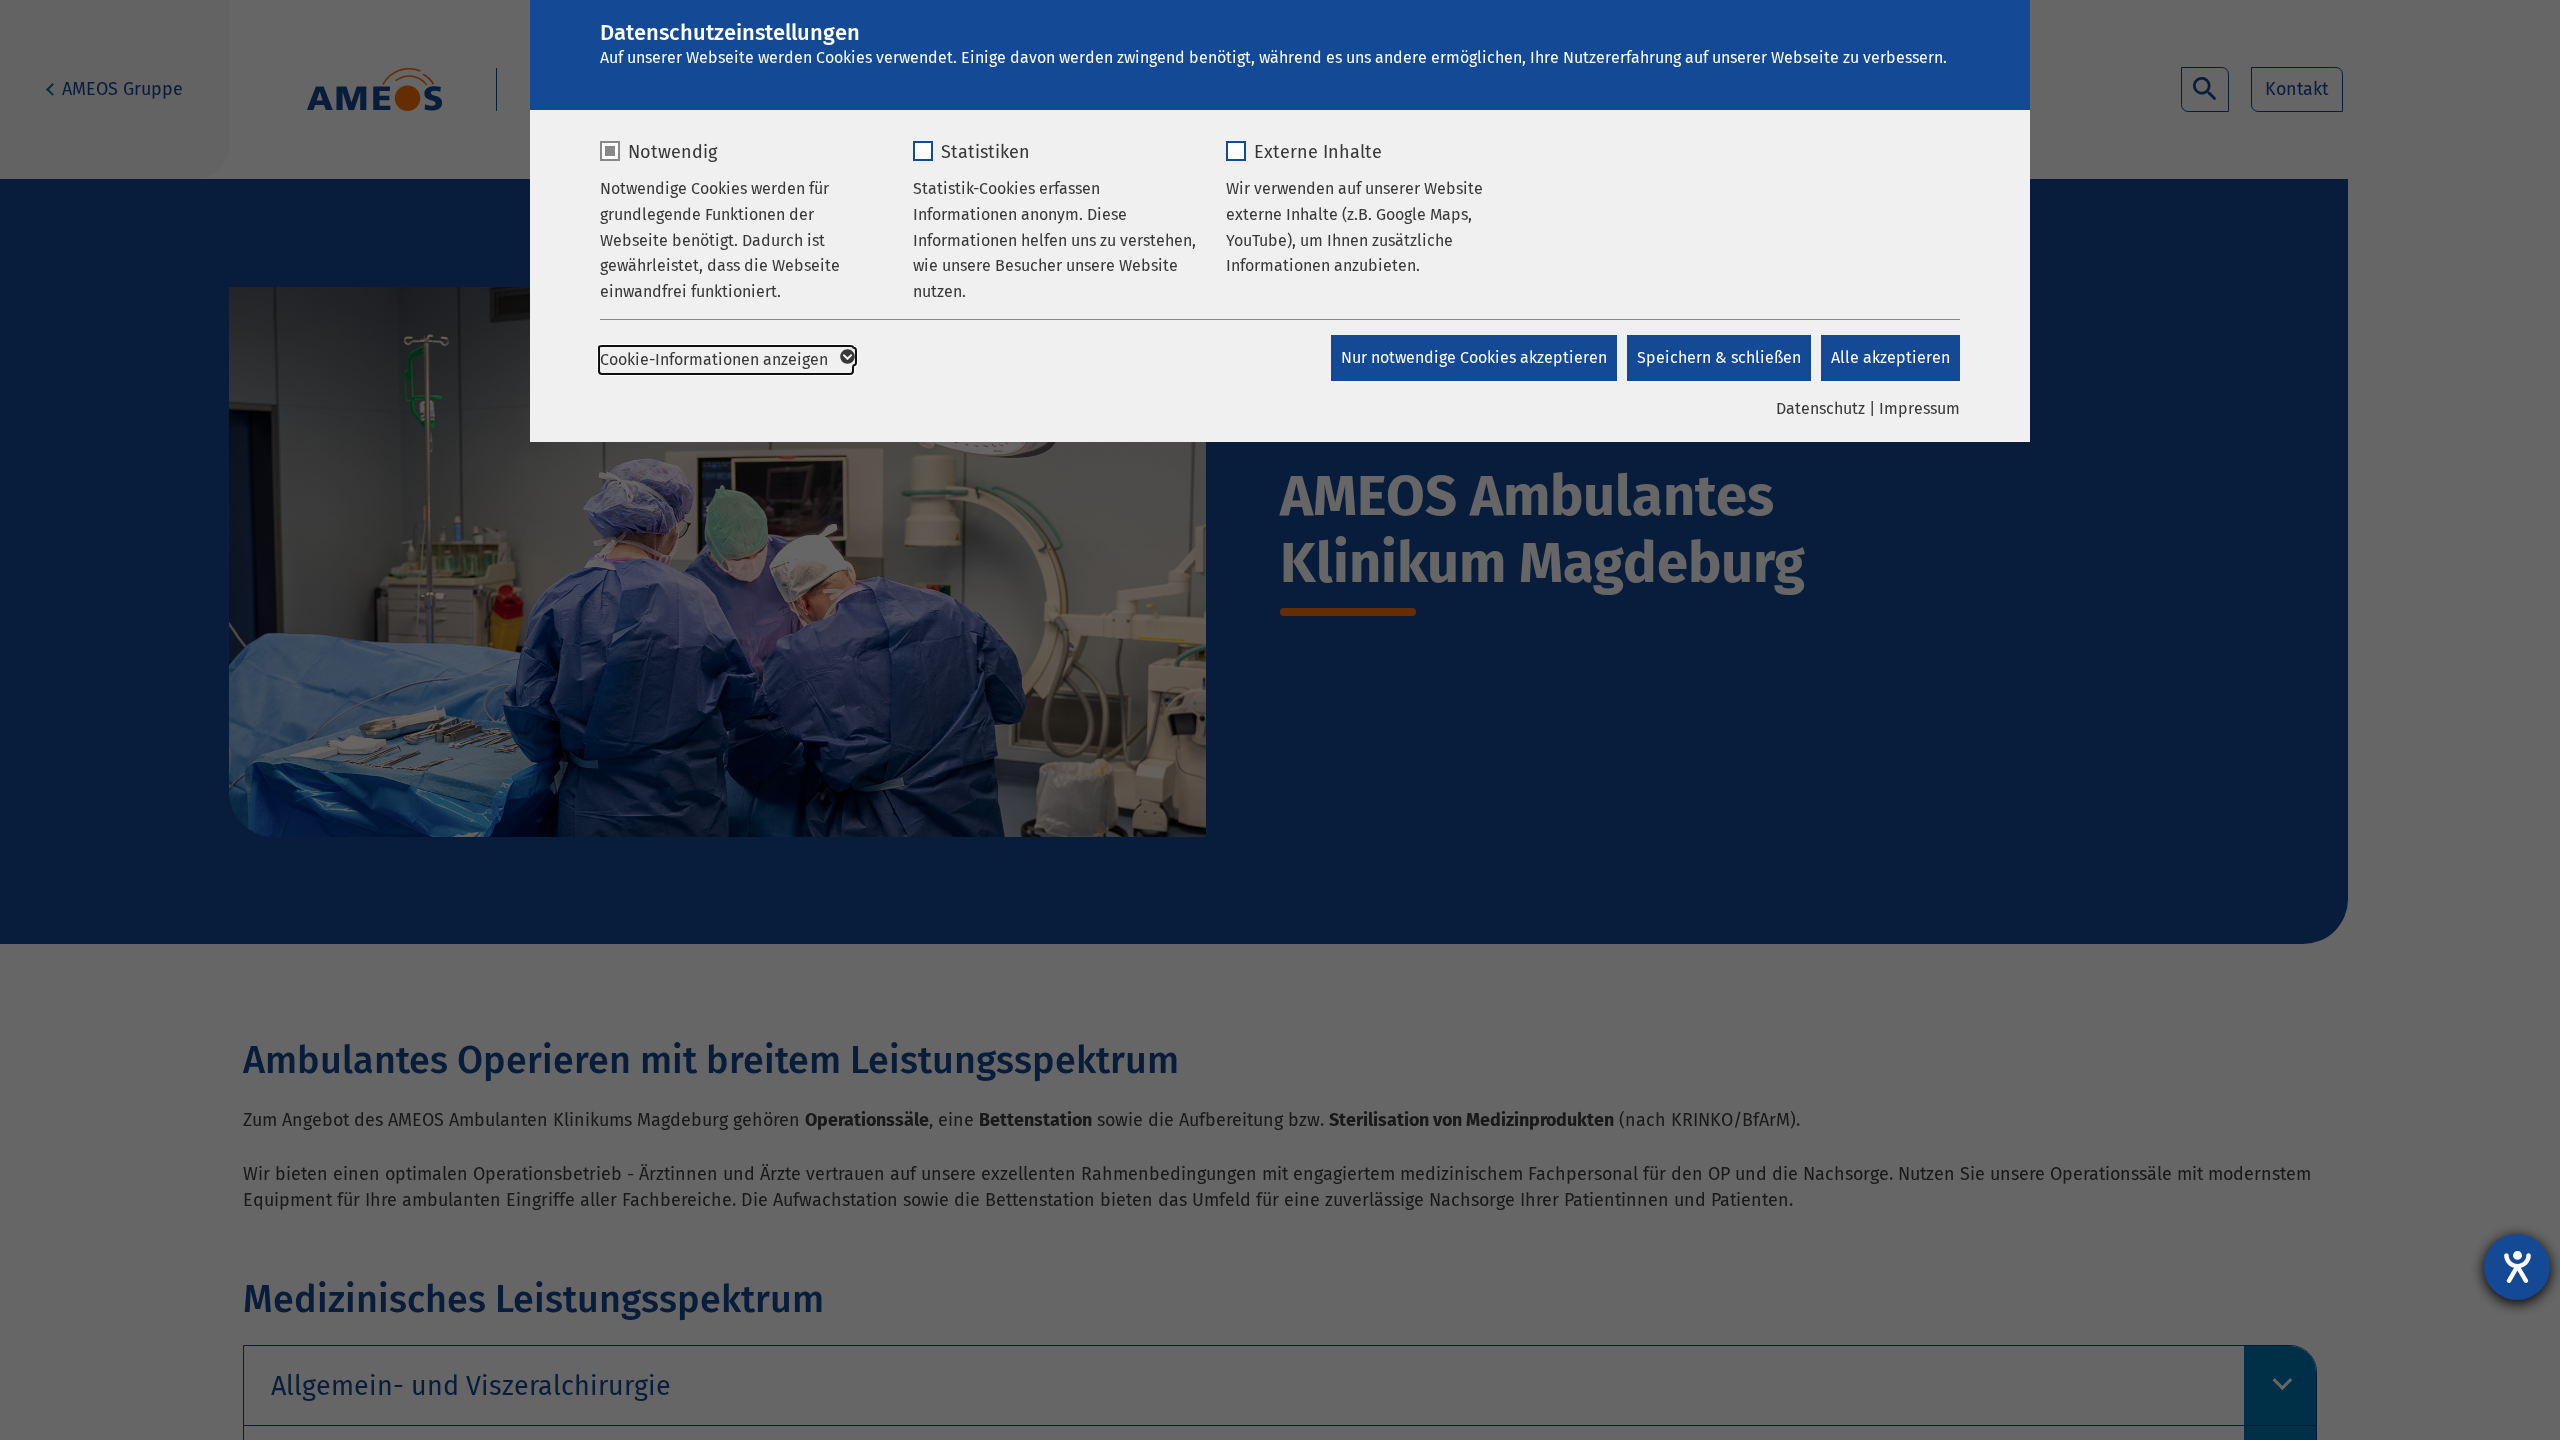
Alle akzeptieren (1890, 357)
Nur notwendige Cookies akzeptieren (1474, 357)
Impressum (1919, 408)
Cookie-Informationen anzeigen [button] (716, 359)
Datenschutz (1820, 408)
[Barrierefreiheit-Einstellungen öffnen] (2517, 1267)
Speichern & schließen (1719, 357)
